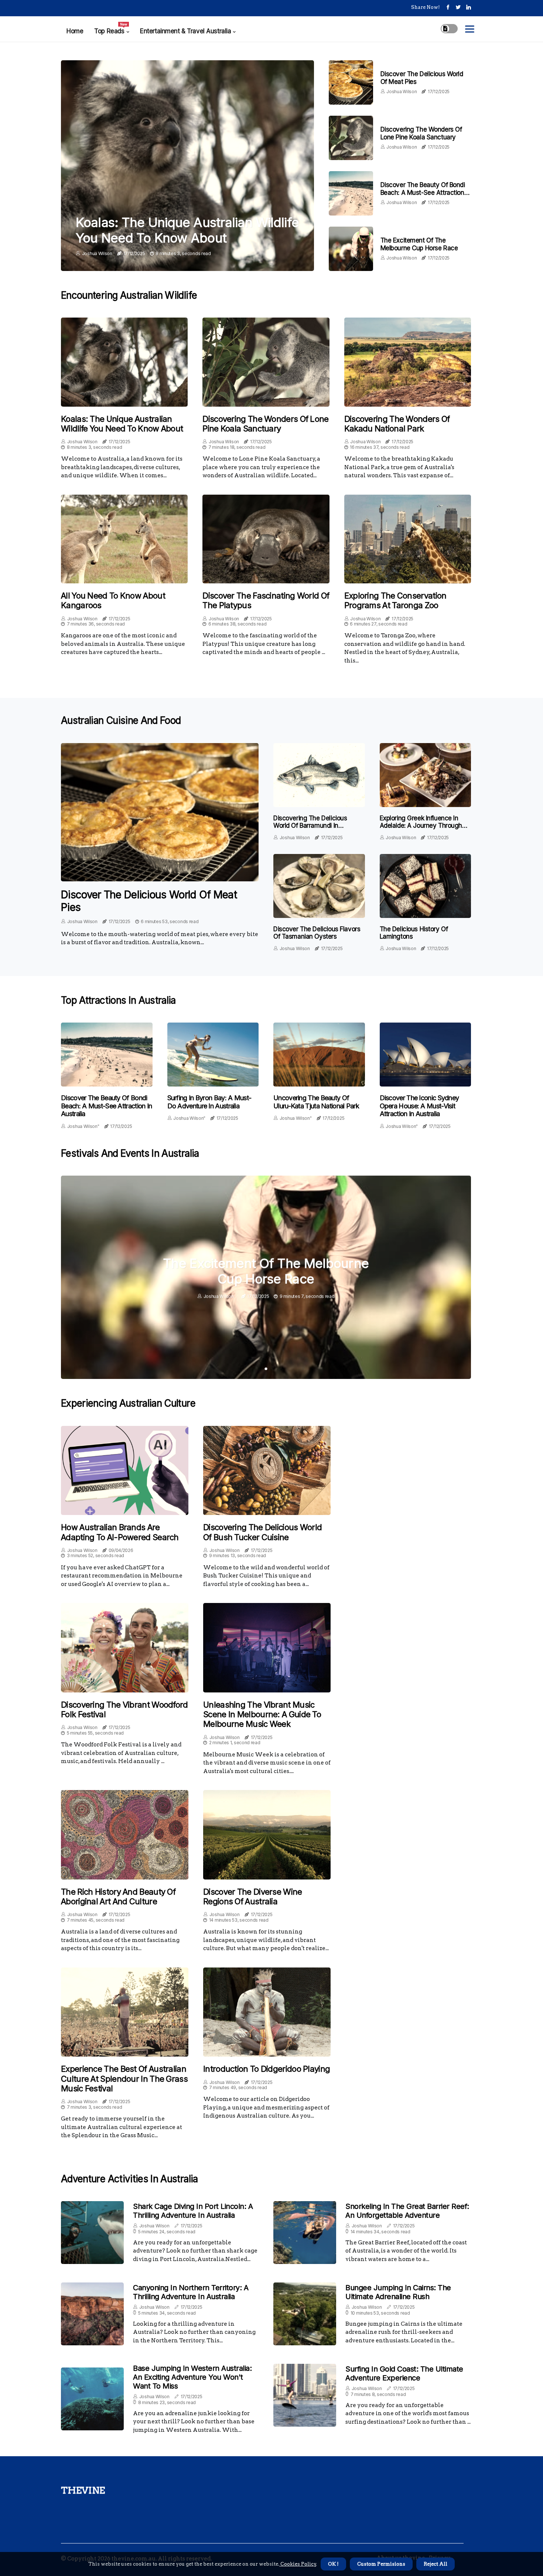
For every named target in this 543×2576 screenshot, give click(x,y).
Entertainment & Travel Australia (185, 31)
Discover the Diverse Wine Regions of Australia (253, 1897)
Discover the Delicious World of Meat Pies (149, 901)
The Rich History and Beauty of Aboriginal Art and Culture (118, 1897)
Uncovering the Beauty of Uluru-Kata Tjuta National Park (316, 1102)
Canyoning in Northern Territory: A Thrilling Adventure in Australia (191, 2292)
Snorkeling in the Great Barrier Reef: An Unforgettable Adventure (407, 2211)
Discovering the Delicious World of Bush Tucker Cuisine (262, 1532)
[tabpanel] (266, 1277)
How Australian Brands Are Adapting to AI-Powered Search (120, 1532)
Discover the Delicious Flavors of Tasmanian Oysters (317, 933)
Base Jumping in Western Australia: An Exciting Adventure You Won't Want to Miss (192, 2377)
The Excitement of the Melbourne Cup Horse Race (419, 244)
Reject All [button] (436, 2564)
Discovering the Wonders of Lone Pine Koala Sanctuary (421, 133)
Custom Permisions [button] (381, 2564)
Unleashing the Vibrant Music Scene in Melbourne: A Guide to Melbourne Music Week (262, 1714)
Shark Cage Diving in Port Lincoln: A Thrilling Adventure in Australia (193, 2211)
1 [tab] (266, 1369)
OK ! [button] (333, 2564)
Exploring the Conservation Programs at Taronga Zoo (395, 600)
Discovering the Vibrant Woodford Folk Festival (124, 1709)
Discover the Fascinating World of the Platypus (266, 600)
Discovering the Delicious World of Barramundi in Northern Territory (310, 826)
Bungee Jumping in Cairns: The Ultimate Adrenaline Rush (398, 2292)
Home (75, 31)
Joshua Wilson (97, 253)
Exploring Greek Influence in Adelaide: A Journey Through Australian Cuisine (421, 826)
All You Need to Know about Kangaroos (113, 600)
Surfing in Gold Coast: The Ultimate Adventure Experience (404, 2373)
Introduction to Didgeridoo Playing (267, 2069)
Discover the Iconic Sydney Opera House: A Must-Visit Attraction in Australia (419, 1106)
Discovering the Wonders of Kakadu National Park (397, 424)
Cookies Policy (298, 2564)
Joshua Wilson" (83, 1126)
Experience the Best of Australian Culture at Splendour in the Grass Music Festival (124, 2079)
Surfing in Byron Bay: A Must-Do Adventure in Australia (209, 1102)
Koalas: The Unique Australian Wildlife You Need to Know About (187, 230)
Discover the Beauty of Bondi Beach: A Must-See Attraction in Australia (426, 192)
